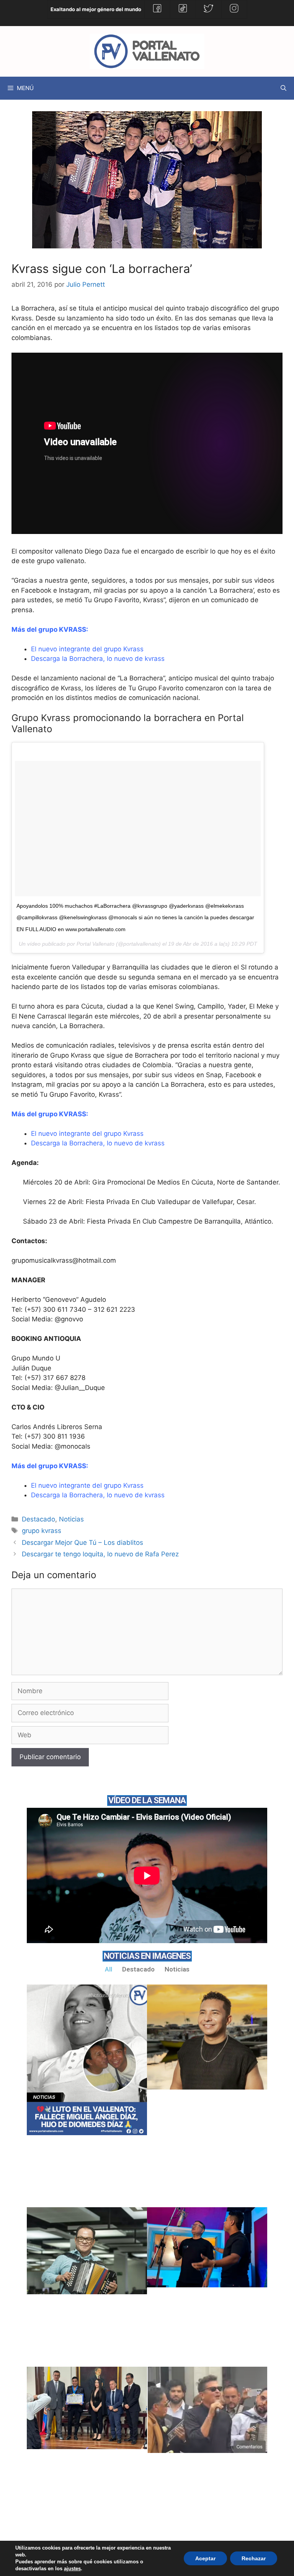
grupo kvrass (42, 1531)
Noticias (71, 1519)
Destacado (38, 1519)
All (109, 1969)
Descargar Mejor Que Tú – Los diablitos (82, 1543)
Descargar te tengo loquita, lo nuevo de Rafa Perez (100, 1554)
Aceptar (205, 2558)
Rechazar (254, 2558)
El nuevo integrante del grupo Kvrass (87, 649)
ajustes (72, 2569)
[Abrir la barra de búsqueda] (283, 88)
